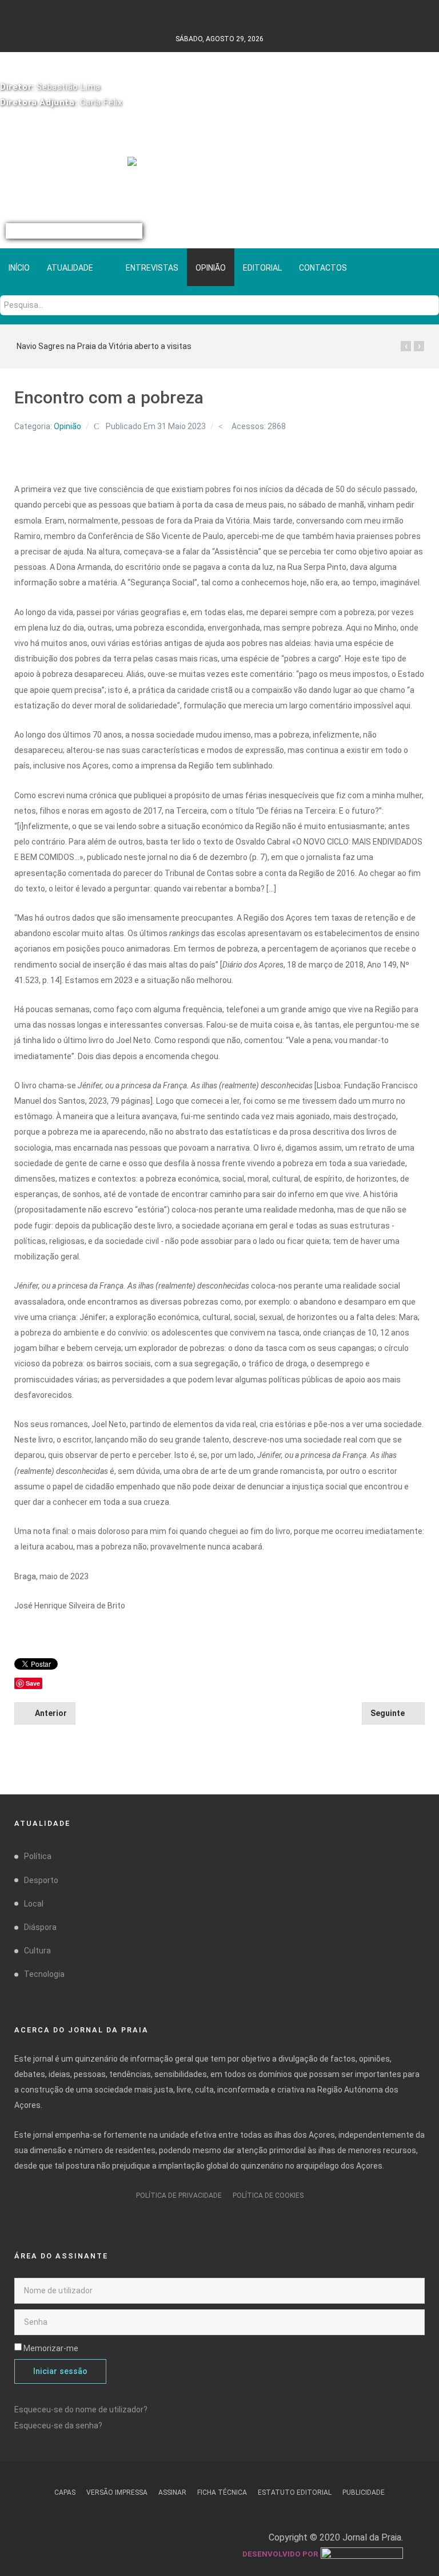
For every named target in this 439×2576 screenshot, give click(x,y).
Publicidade (364, 2492)
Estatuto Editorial (295, 2492)
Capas (65, 2492)
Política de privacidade (179, 2195)
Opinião (67, 426)
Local (34, 1904)
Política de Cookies (268, 2195)
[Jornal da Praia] (220, 168)
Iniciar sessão (60, 2371)
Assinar (172, 2492)
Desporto (41, 1880)
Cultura (37, 1951)
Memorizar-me (51, 2348)
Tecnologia (44, 1974)
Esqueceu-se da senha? (58, 2426)
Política (38, 1856)
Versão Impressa (117, 2492)
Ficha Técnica (222, 2492)
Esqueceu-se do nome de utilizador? (81, 2409)
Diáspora (40, 1927)
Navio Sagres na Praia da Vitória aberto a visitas (104, 346)
